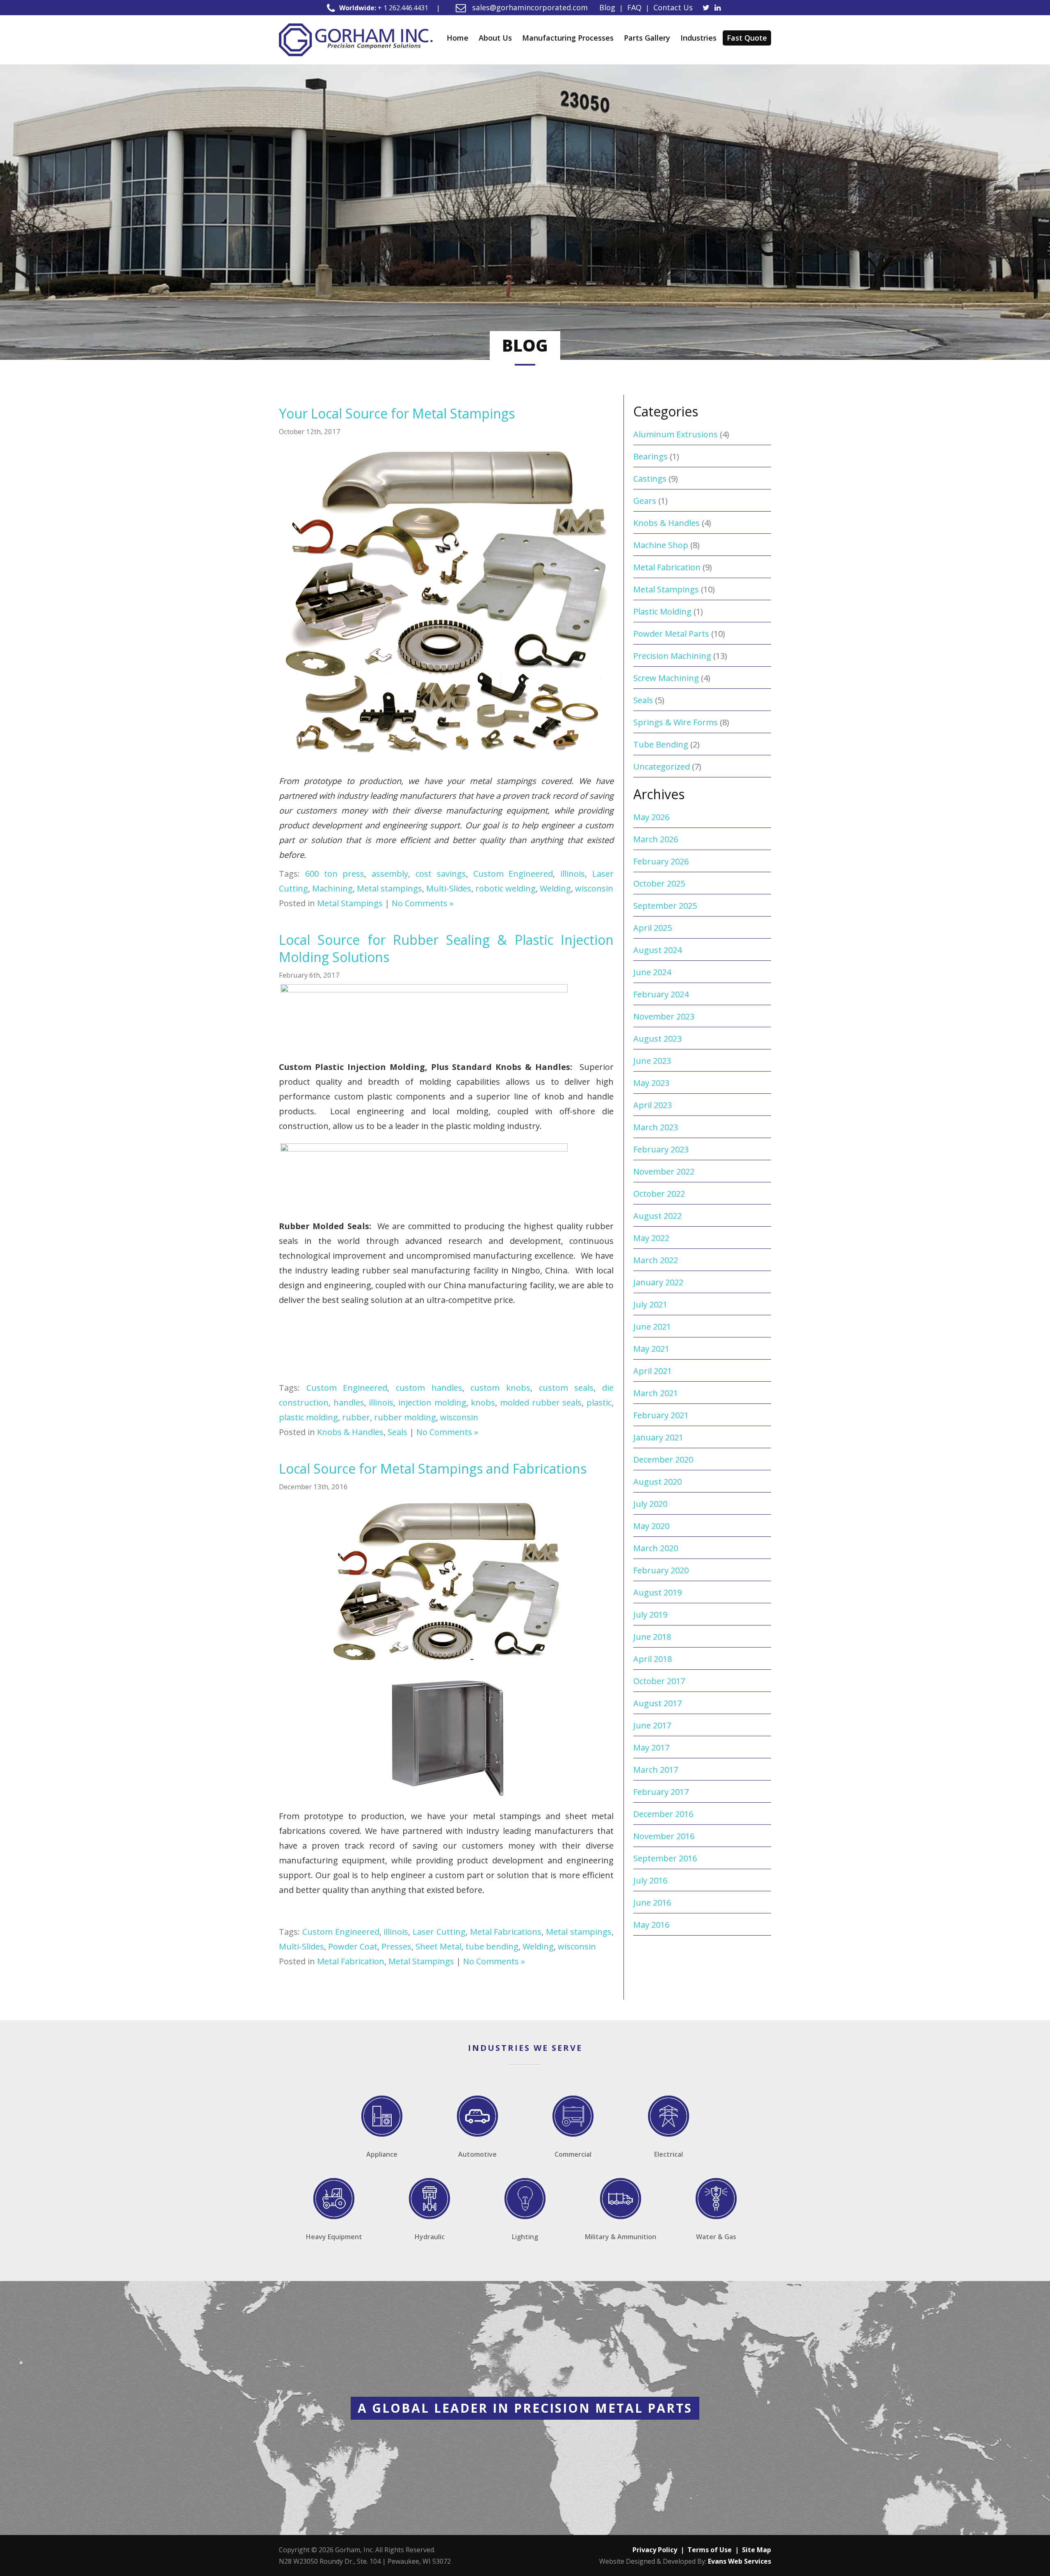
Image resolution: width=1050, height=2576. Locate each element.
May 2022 (651, 1238)
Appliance (382, 2154)
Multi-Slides (449, 888)
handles (349, 1402)
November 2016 (664, 1836)
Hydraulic (430, 2237)
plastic (599, 1402)
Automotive (477, 2154)
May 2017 (651, 1747)
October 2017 (659, 1681)
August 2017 (657, 1703)
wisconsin (594, 888)
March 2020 (656, 1548)
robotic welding (506, 888)
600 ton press (335, 874)
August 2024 (657, 950)
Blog (607, 7)
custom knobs (500, 1388)
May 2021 (651, 1349)
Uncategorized (662, 767)
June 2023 (652, 1061)
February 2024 (661, 994)
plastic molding (308, 1417)
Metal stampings (389, 888)
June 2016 (652, 1903)
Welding (555, 888)
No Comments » (423, 903)
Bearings (651, 456)
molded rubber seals (541, 1402)
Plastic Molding (662, 611)
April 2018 (653, 1659)
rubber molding (405, 1417)
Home (458, 38)
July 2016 (650, 1880)
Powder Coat (353, 1946)
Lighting (525, 2237)
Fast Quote (747, 38)
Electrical (669, 2154)
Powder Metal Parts (671, 634)
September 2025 (665, 906)
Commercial (573, 2154)
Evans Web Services (740, 2561)
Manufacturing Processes (568, 38)
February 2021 (661, 1415)
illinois (573, 874)
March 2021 (656, 1393)
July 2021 (650, 1304)
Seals (397, 1432)
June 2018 (652, 1637)
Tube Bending (661, 744)
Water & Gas (716, 2237)
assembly (390, 874)
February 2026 (661, 861)
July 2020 (650, 1504)
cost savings (441, 874)
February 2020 (661, 1570)
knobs (483, 1402)
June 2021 (652, 1327)
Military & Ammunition (621, 2237)
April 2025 (653, 928)
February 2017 (661, 1792)
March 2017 (656, 1770)
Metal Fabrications (506, 1932)
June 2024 (652, 972)
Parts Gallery (647, 38)
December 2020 (663, 1459)
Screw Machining (666, 678)
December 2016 (663, 1814)
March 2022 (656, 1260)
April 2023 (653, 1105)
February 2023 (661, 1149)
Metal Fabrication (351, 1961)
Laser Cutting (439, 1932)
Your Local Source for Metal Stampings (397, 413)
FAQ (634, 7)
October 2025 (659, 883)
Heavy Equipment (334, 2237)
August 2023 (657, 1039)
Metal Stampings (350, 903)
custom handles (429, 1388)
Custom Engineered (513, 874)
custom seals (566, 1388)
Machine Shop (661, 545)
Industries (698, 38)
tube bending (492, 1946)
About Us (495, 38)
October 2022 (659, 1194)
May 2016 (651, 1925)
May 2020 (651, 1526)
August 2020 (657, 1482)
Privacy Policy (655, 2550)
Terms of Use (710, 2550)
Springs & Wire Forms (676, 722)
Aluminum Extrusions (676, 434)
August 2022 (657, 1216)
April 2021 (653, 1371)
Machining (332, 888)
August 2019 (657, 1592)
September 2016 (665, 1858)
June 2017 (652, 1725)
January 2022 (658, 1282)
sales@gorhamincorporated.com (529, 7)
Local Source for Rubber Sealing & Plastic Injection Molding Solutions (446, 948)
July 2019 (650, 1615)
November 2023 (664, 1016)
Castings (650, 479)
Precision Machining (672, 656)
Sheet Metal (438, 1946)
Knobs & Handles (350, 1432)
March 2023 (656, 1127)
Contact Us (673, 7)
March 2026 (656, 839)
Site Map (757, 2550)
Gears (645, 501)
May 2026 (651, 817)
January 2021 (658, 1437)
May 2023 (651, 1083)
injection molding (432, 1402)
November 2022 (664, 1171)
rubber (356, 1417)
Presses (396, 1946)
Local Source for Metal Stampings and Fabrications (433, 1469)
